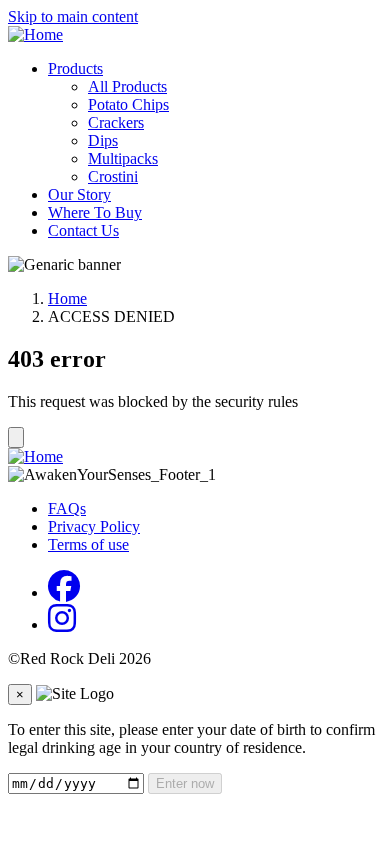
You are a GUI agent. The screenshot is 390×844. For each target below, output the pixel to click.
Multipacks (123, 158)
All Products (127, 86)
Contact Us (83, 230)
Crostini (113, 176)
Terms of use (88, 544)
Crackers (116, 122)
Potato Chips (128, 104)
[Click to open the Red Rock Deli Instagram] (62, 624)
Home (67, 298)
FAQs (67, 508)
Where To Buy (95, 212)
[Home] (35, 34)
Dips (103, 140)
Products (75, 68)
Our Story (79, 194)
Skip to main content (73, 16)
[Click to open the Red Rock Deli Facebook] (64, 592)
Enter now (185, 783)
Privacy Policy (94, 526)
